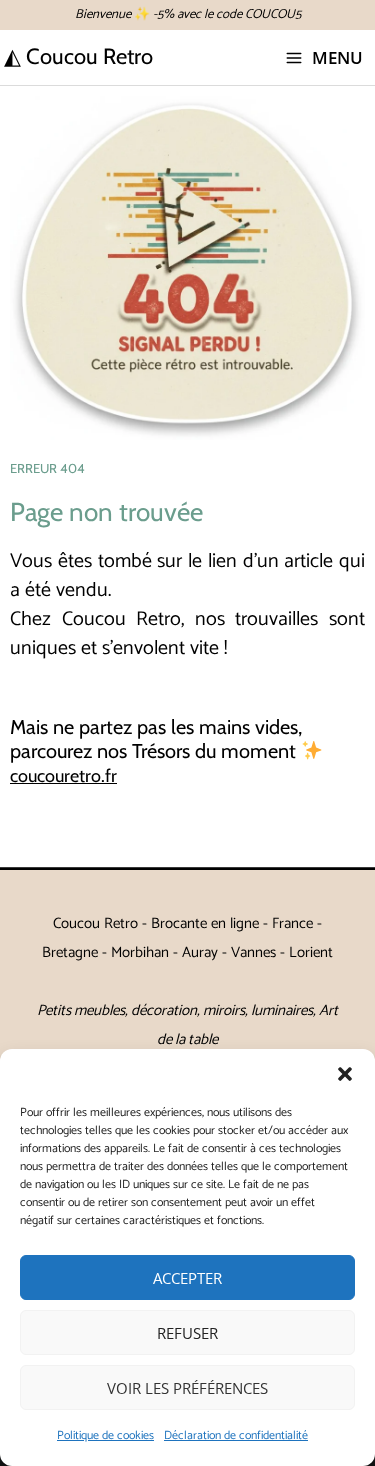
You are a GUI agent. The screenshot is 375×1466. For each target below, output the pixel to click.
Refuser (187, 1333)
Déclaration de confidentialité (236, 1435)
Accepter (187, 1278)
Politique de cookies (105, 1435)
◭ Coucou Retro (78, 56)
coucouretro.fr (63, 776)
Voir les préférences (187, 1388)
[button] (345, 1074)
